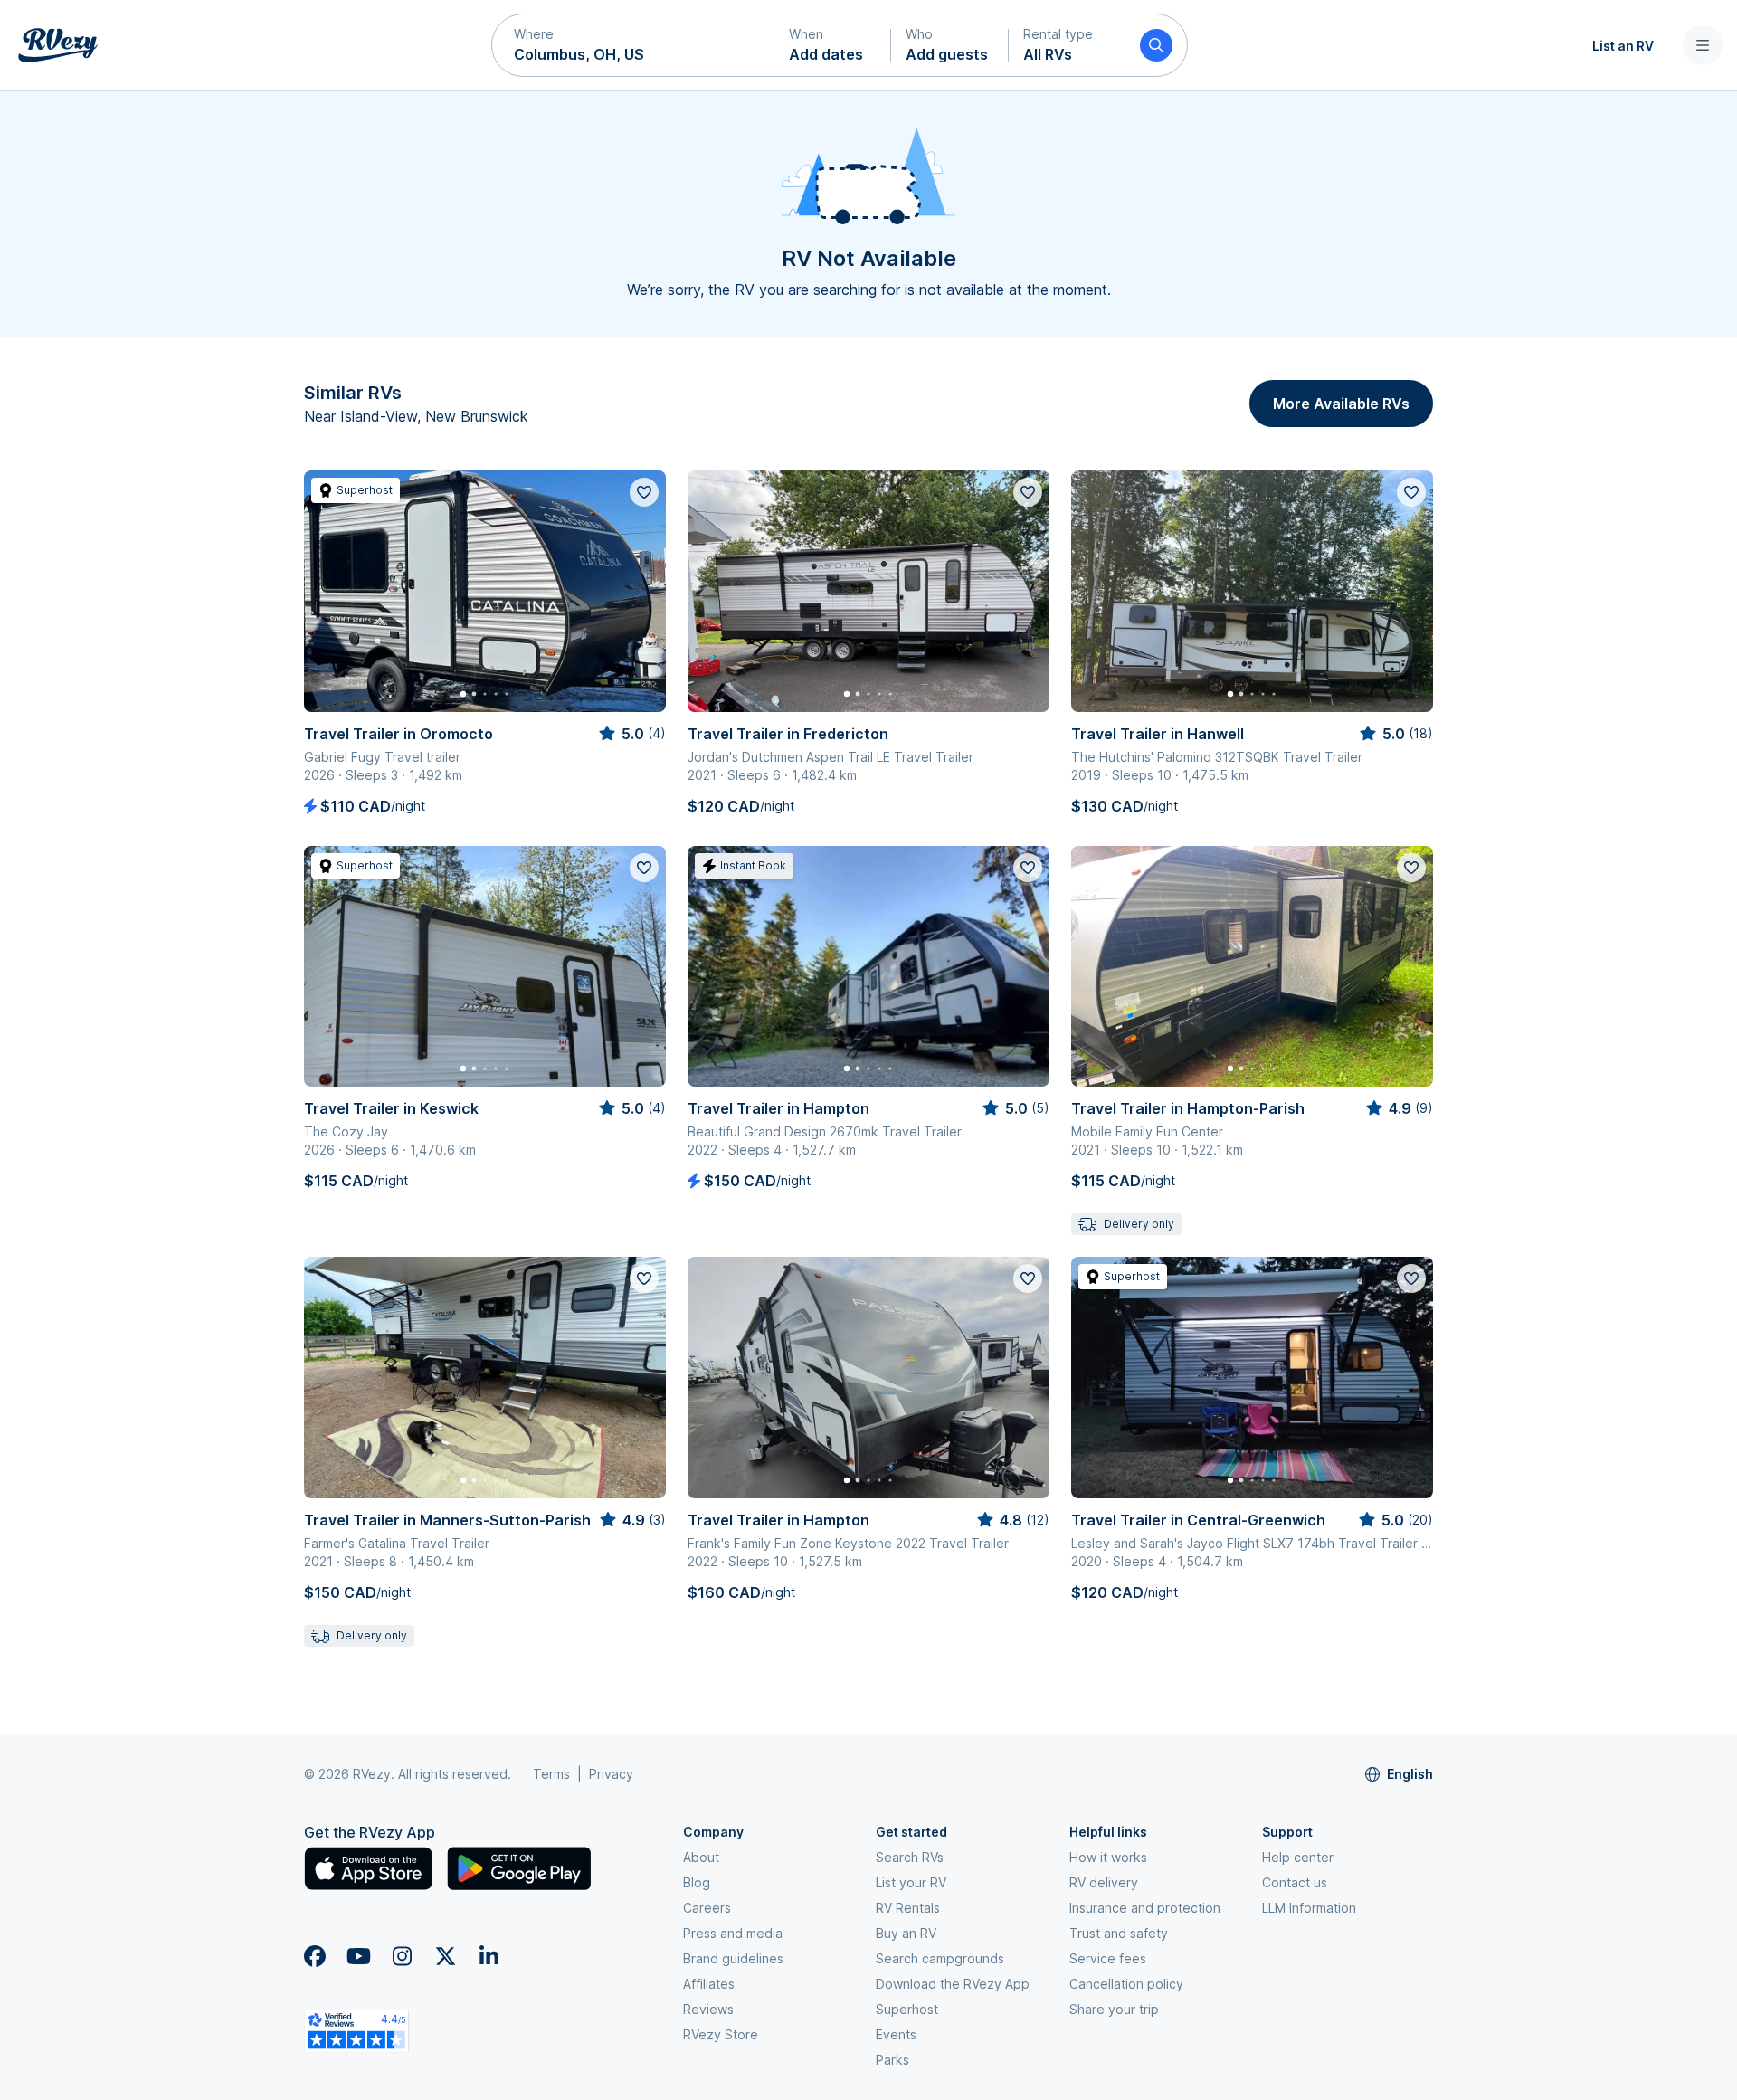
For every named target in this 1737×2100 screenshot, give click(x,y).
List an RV (1623, 46)
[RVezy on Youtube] (358, 1956)
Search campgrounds (940, 1958)
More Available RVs (1341, 404)
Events (896, 2034)
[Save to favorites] (644, 492)
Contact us (1295, 1882)
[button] (633, 45)
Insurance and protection (1145, 1908)
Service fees (1108, 1958)
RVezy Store (721, 2034)
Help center (1298, 1857)
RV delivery (1104, 1882)
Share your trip (1114, 2009)
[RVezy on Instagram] (402, 1956)
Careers (707, 1908)
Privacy (611, 1774)
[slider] (631, 734)
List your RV (911, 1882)
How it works (1108, 1857)
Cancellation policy (1126, 1984)
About (701, 1857)
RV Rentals (908, 1908)
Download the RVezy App (953, 1984)
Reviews (708, 2009)
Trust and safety (1119, 1933)
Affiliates (709, 1984)
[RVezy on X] (445, 1956)
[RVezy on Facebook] (315, 1956)
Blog (697, 1882)
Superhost (907, 2009)
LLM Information (1309, 1908)
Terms (551, 1774)
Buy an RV (906, 1933)
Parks (892, 2060)
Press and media (733, 1933)
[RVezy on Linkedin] (489, 1956)
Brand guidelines (733, 1958)
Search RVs (910, 1857)
